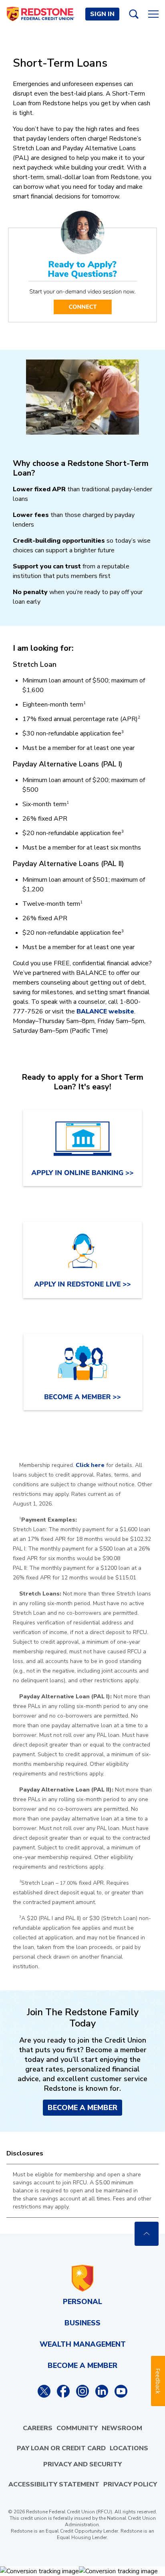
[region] (82, 2191)
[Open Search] (134, 14)
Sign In (102, 14)
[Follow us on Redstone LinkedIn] (102, 2391)
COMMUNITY (77, 2428)
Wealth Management (83, 2344)
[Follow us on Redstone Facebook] (63, 2391)
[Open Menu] (153, 14)
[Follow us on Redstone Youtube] (121, 2391)
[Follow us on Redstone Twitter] (44, 2391)
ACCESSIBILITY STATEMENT (54, 2484)
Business (82, 2323)
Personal (82, 2302)
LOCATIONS (129, 2448)
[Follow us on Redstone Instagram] (82, 2391)
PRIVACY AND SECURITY (82, 2464)
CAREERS (38, 2428)
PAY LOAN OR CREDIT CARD (61, 2448)
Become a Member (82, 2108)
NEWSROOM (122, 2428)
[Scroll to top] (147, 2234)
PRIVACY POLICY (130, 2484)
